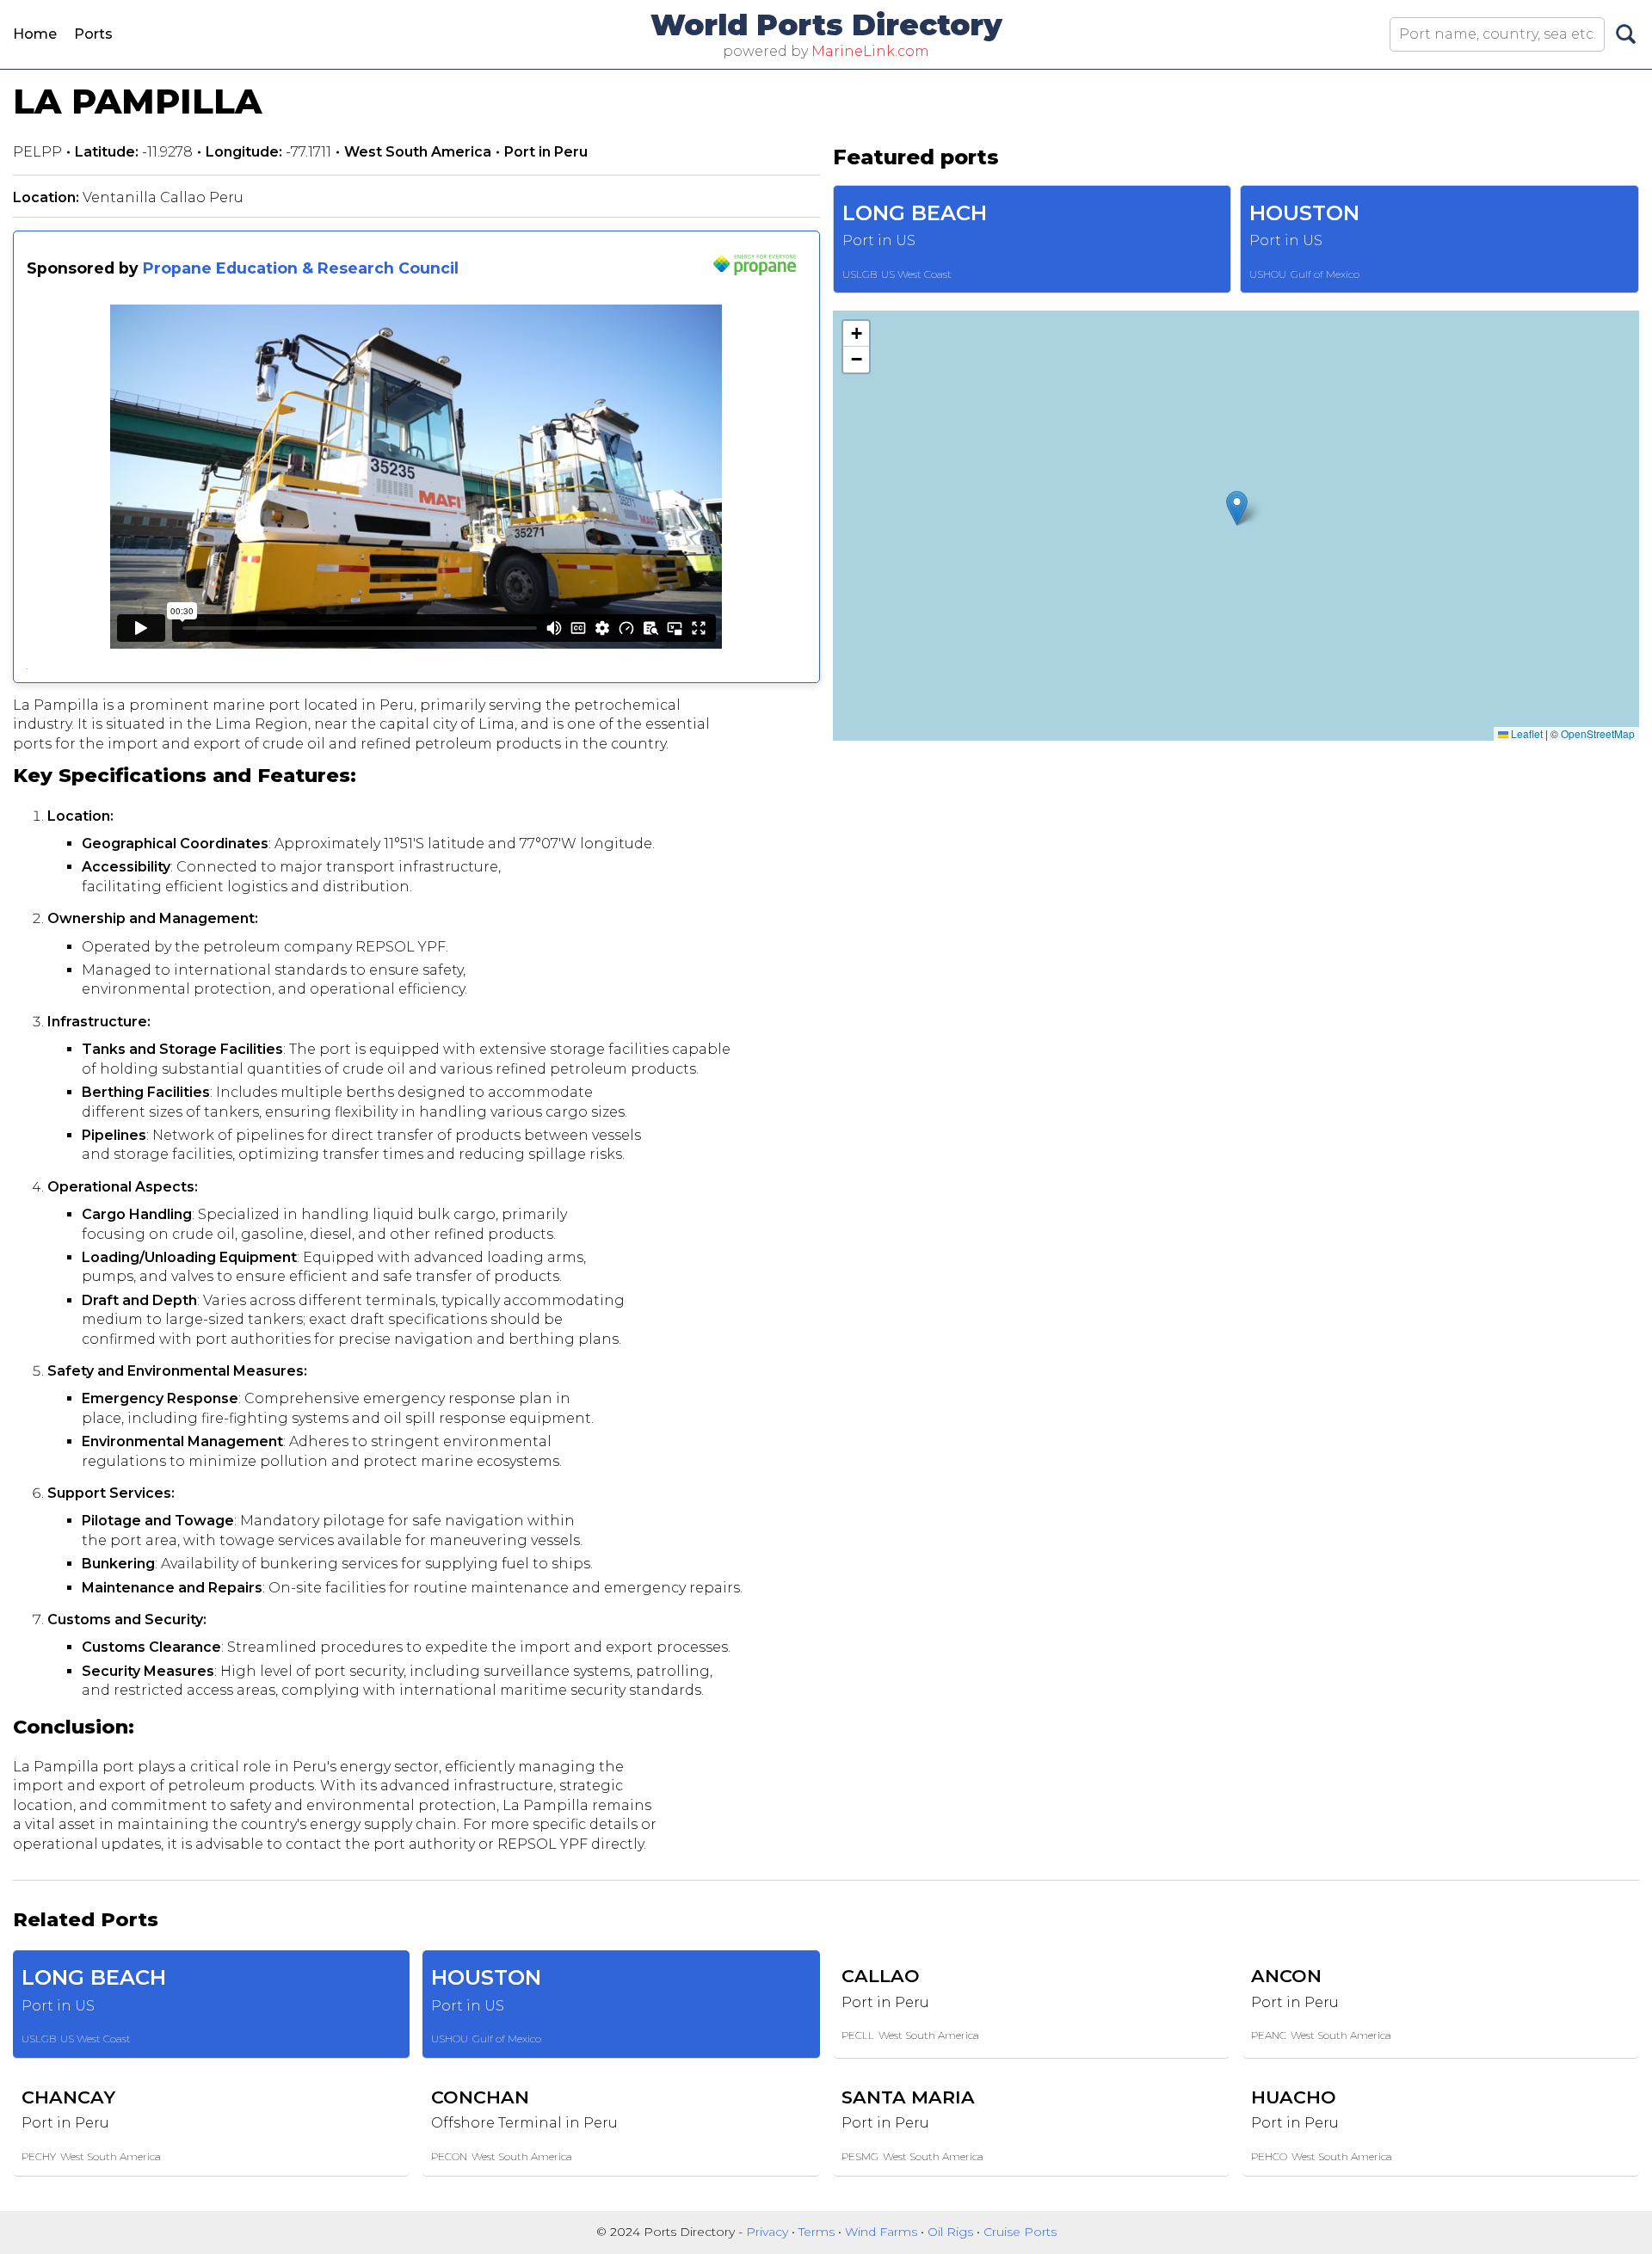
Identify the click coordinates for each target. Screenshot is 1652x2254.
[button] (1237, 508)
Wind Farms (883, 2232)
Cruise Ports (1020, 2232)
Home (35, 34)
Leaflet (1526, 733)
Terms (818, 2232)
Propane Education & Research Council (301, 268)
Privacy (769, 2232)
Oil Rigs (952, 2232)
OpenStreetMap (1598, 733)
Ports (93, 34)
